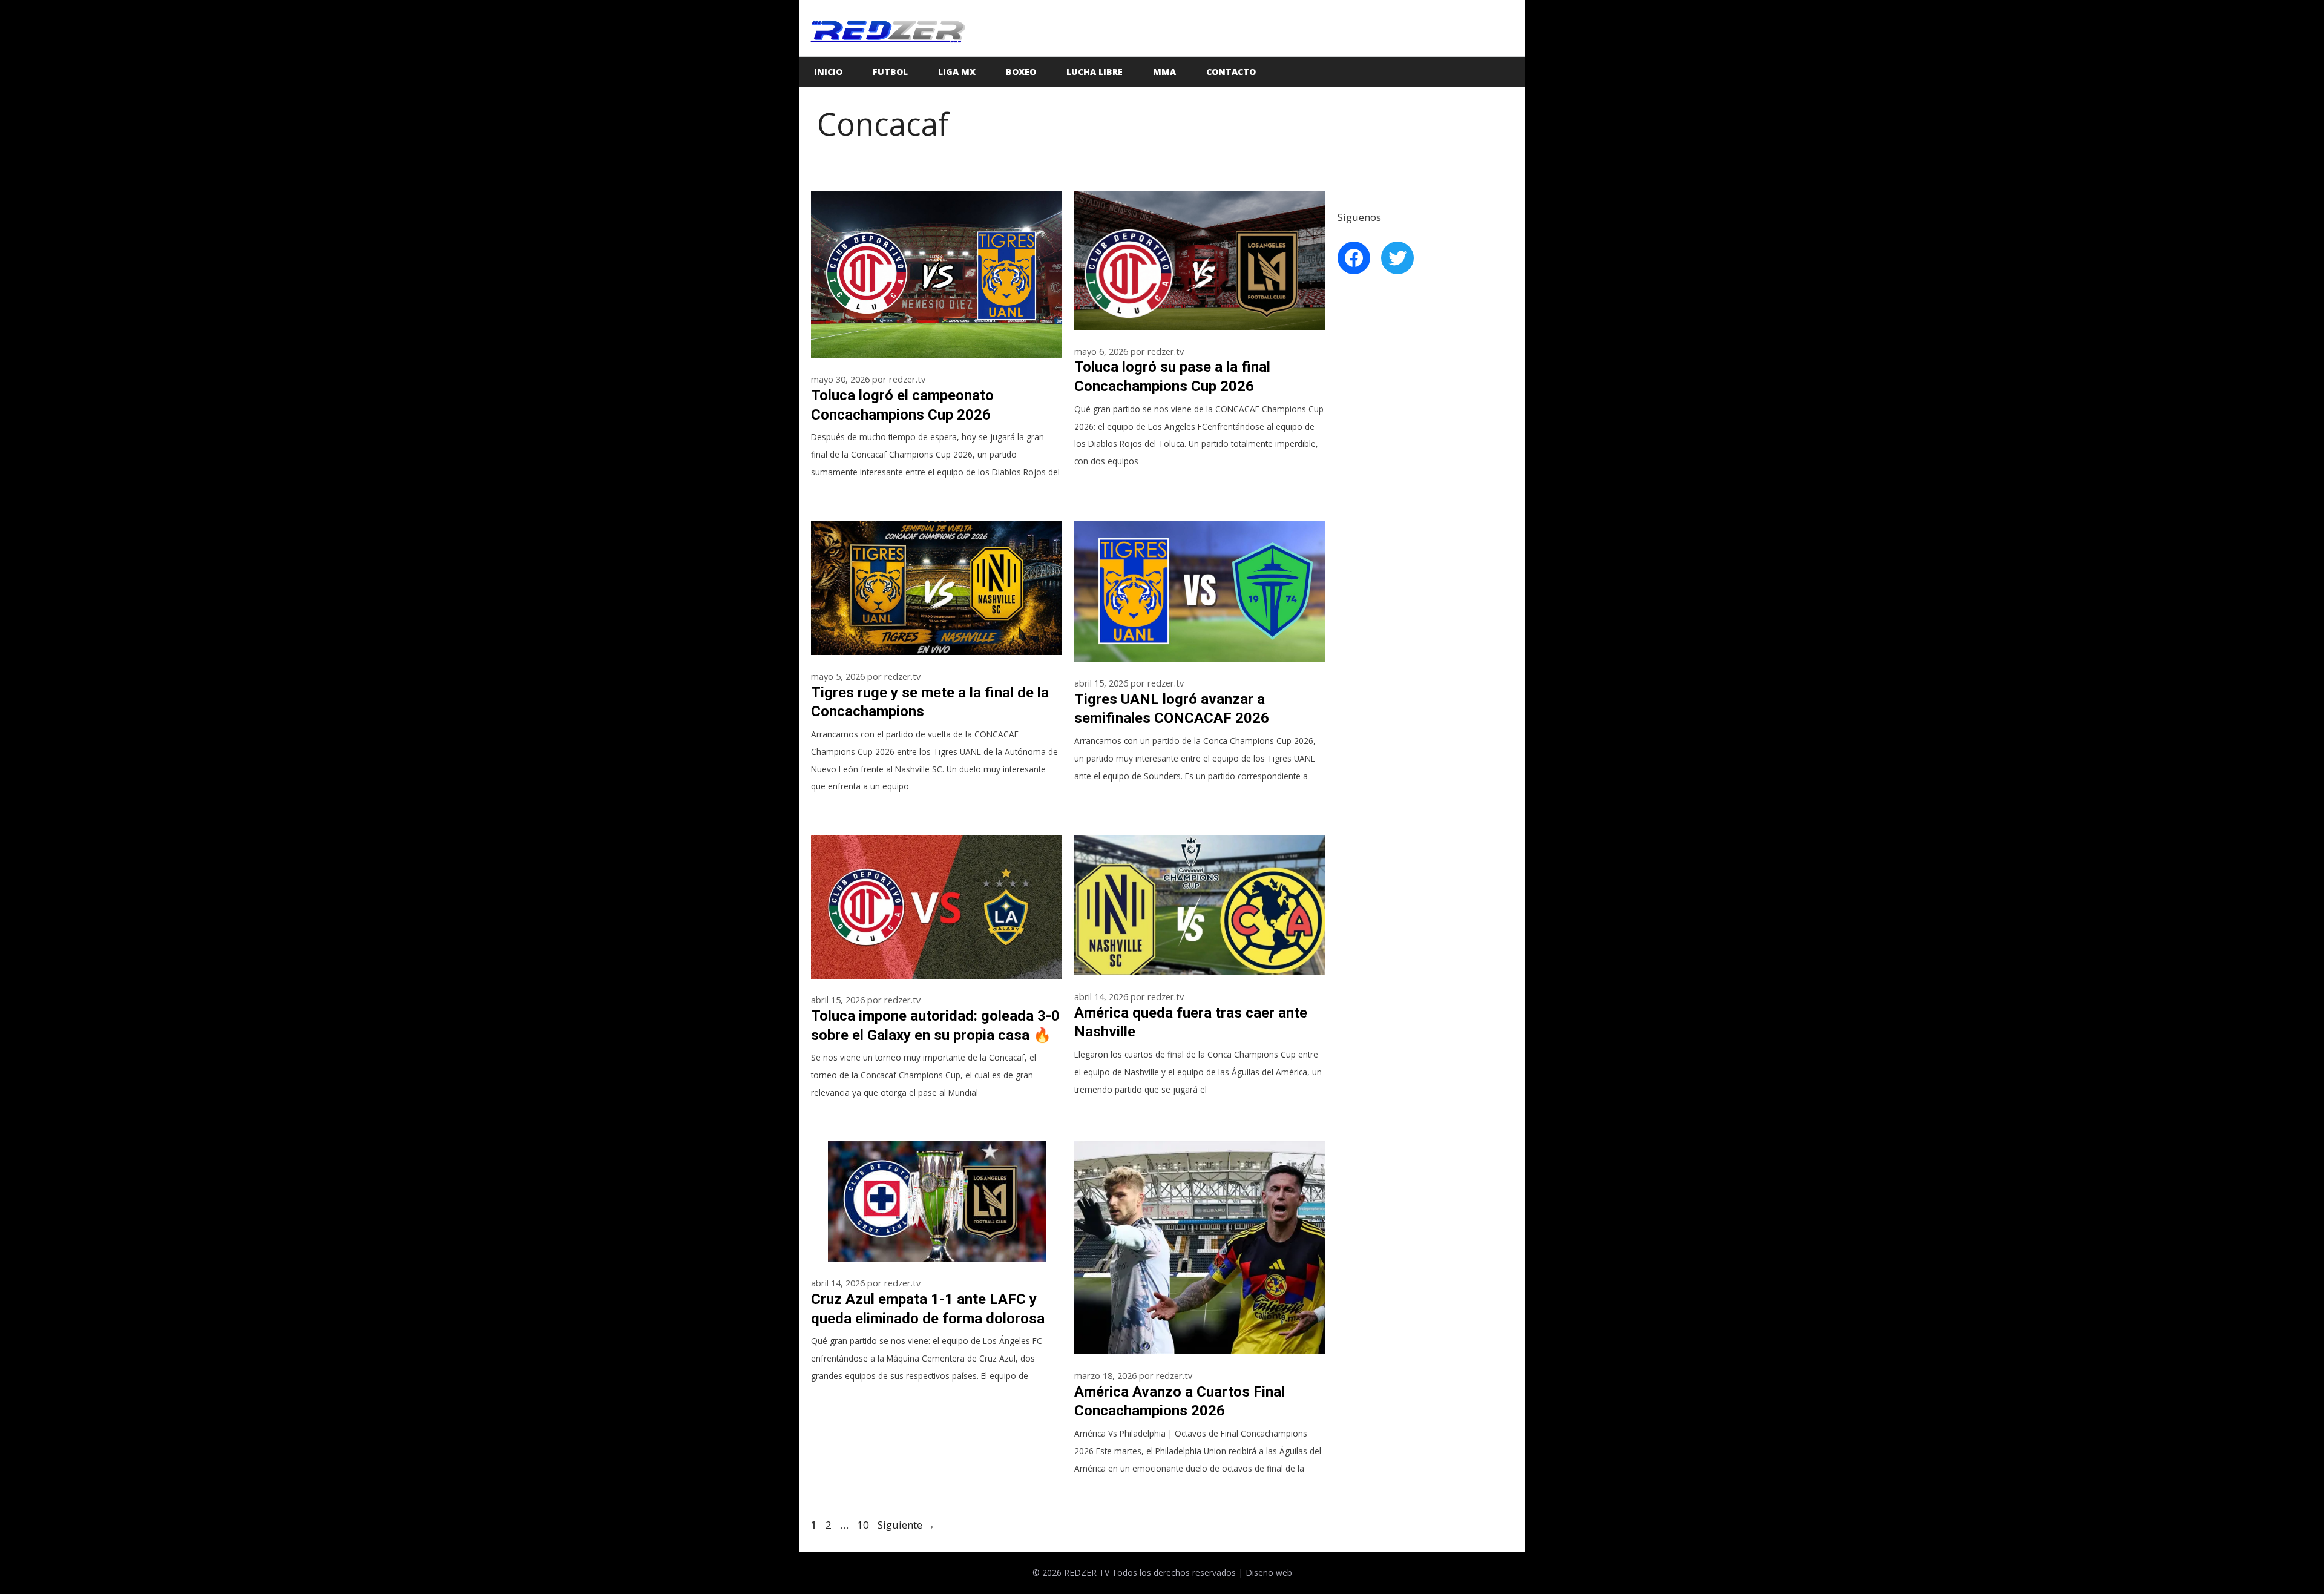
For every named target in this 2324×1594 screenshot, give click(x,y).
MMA (1164, 72)
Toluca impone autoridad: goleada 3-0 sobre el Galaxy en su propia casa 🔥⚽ (935, 1035)
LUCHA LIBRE (1095, 72)
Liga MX (957, 72)
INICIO (828, 72)
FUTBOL (890, 72)
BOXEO (1021, 72)
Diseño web (1269, 1573)
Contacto (1231, 72)
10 (864, 1525)
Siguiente (906, 1525)
